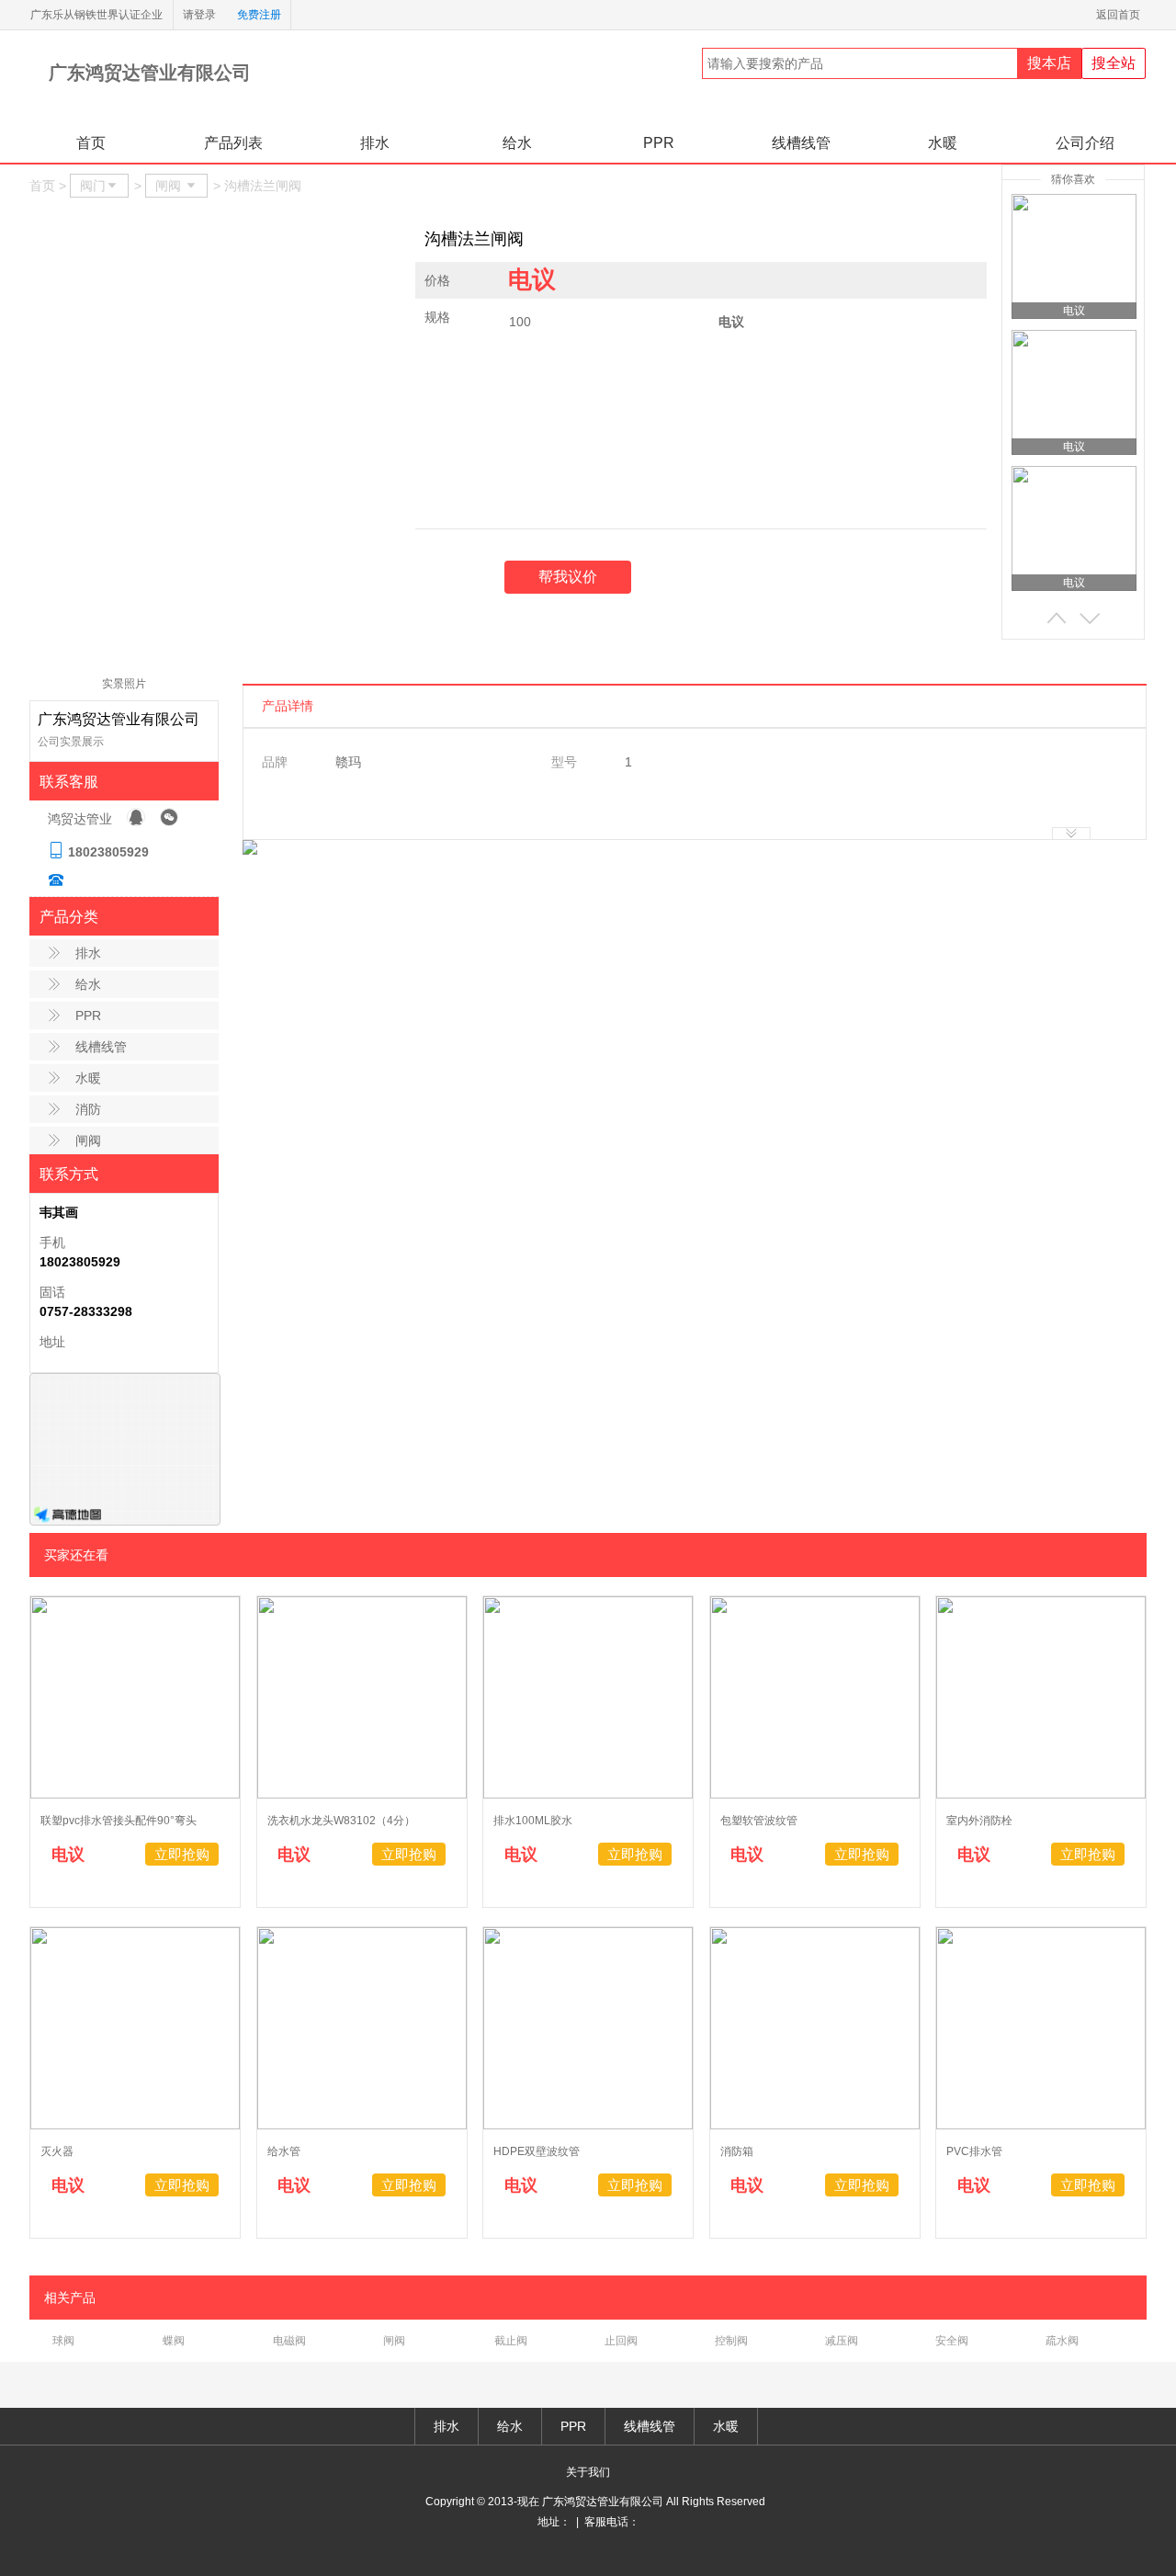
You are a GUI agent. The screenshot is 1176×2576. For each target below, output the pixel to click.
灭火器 (57, 2151)
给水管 (284, 2151)
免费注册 (259, 15)
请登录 (199, 15)
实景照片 (124, 684)
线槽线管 (801, 143)
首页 (91, 143)
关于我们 (588, 2472)
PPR (659, 143)
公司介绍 (1085, 143)
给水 (517, 143)
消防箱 (737, 2151)
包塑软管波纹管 (759, 1821)
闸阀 (88, 1140)
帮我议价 (568, 577)
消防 (88, 1109)
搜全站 (1114, 63)
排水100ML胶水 (533, 1821)
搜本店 (1049, 63)
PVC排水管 (974, 2151)
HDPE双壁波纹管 (537, 2151)
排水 (375, 143)
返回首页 (1121, 15)
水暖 (943, 143)
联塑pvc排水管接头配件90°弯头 (119, 1821)
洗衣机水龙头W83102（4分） (341, 1821)
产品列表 (233, 143)
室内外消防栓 (979, 1821)
